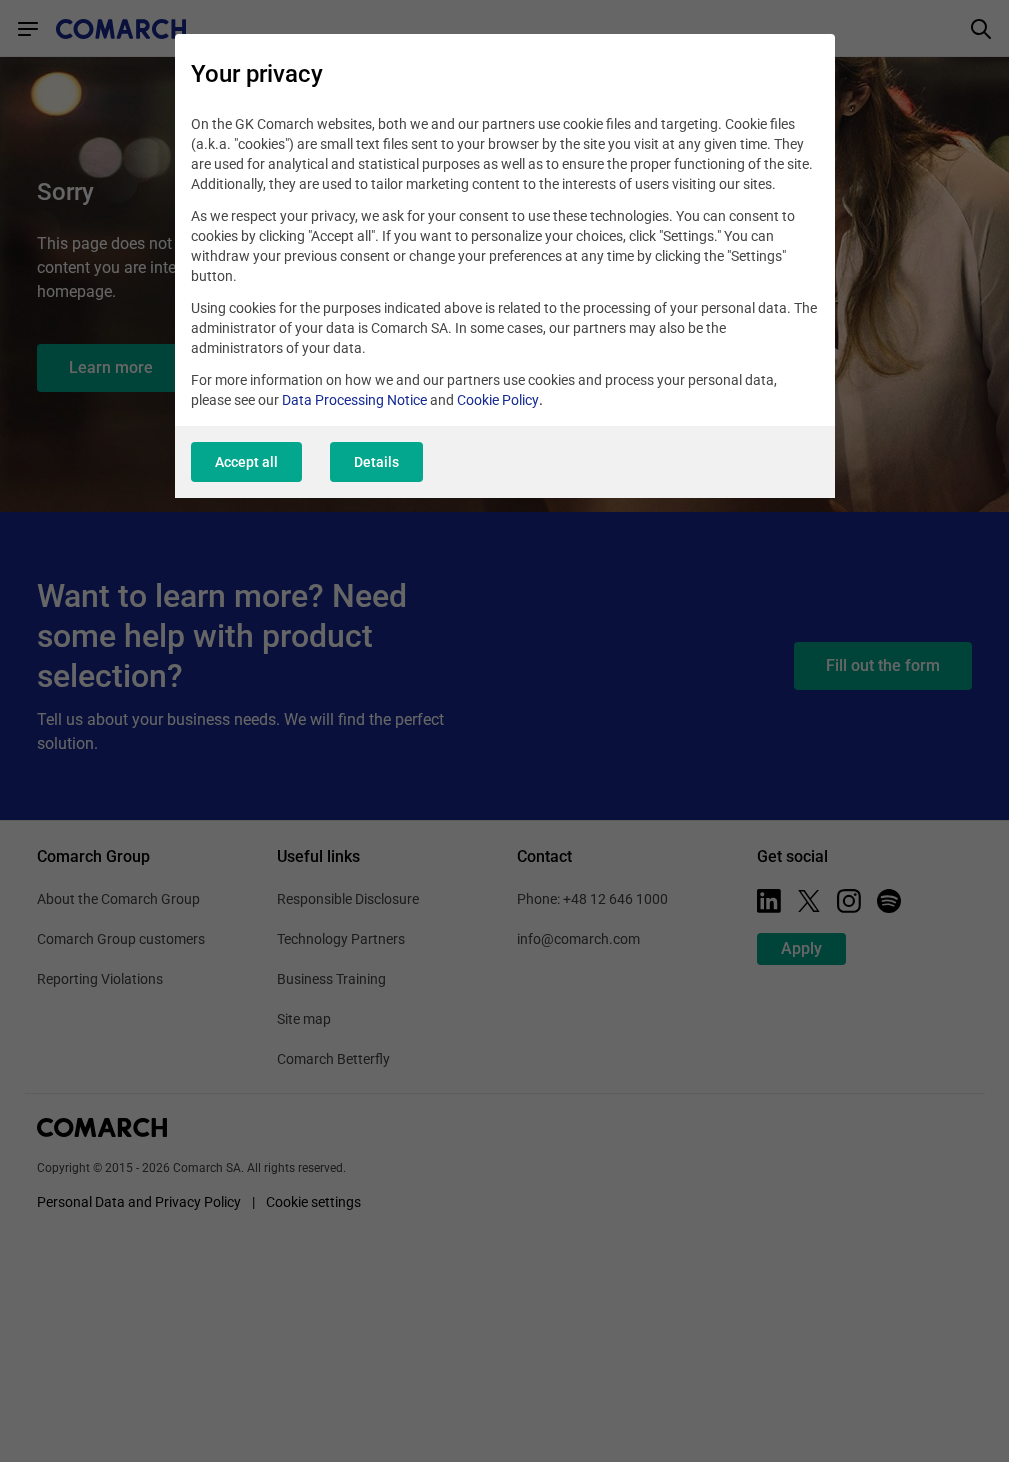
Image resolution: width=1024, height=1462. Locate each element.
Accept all (246, 462)
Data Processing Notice (354, 400)
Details (376, 462)
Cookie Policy (498, 400)
